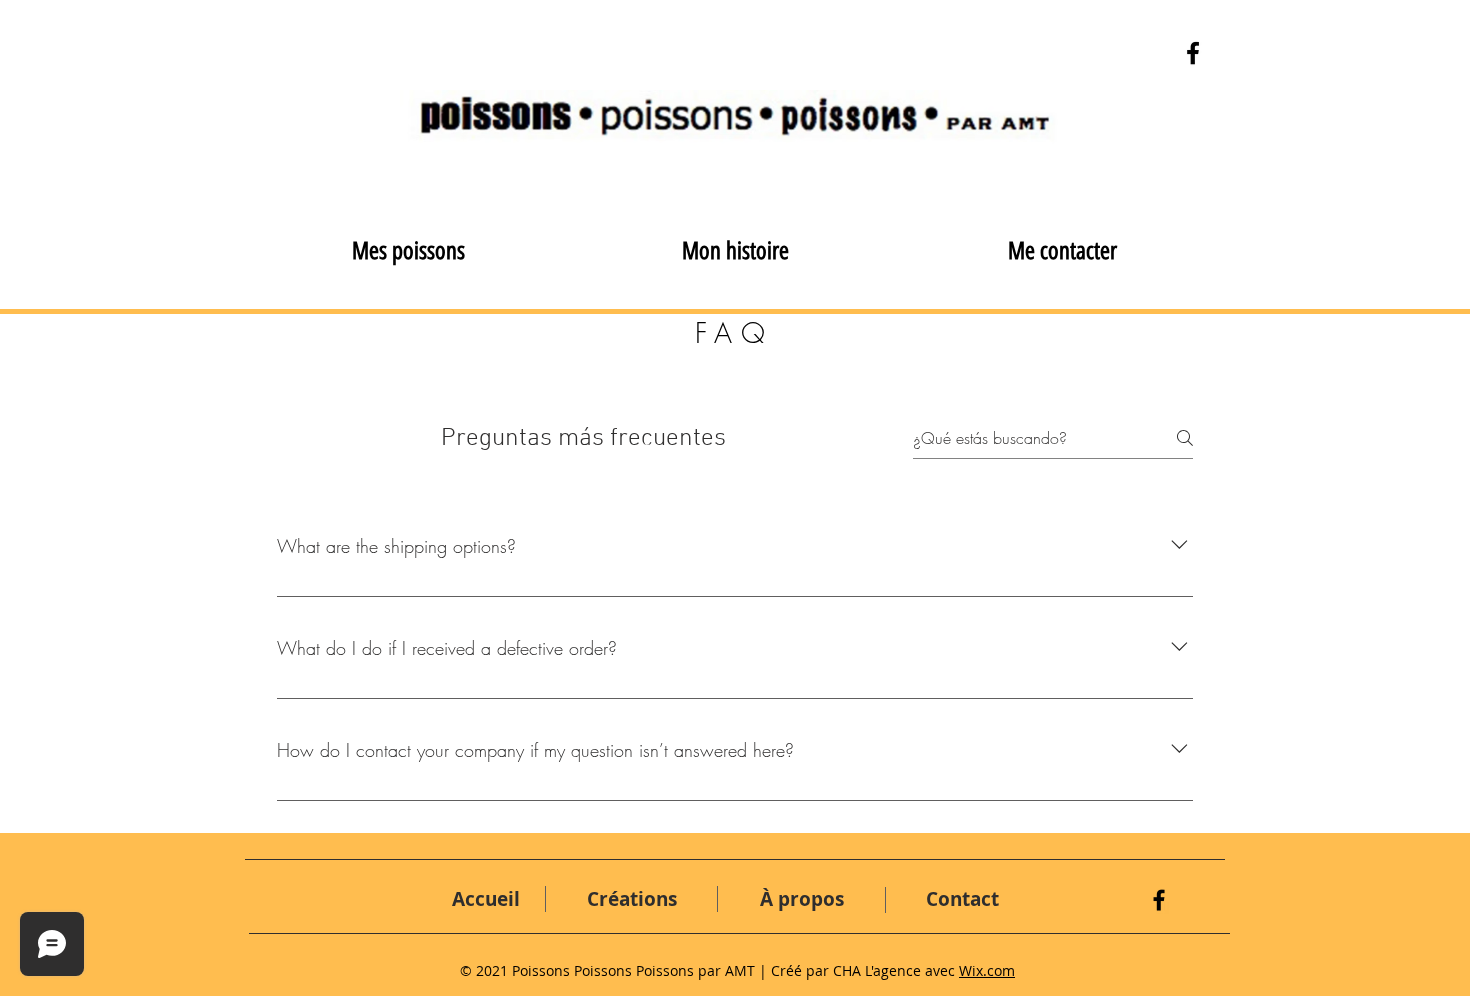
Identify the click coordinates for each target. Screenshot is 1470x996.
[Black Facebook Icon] (1159, 900)
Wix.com (987, 970)
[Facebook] (1193, 53)
